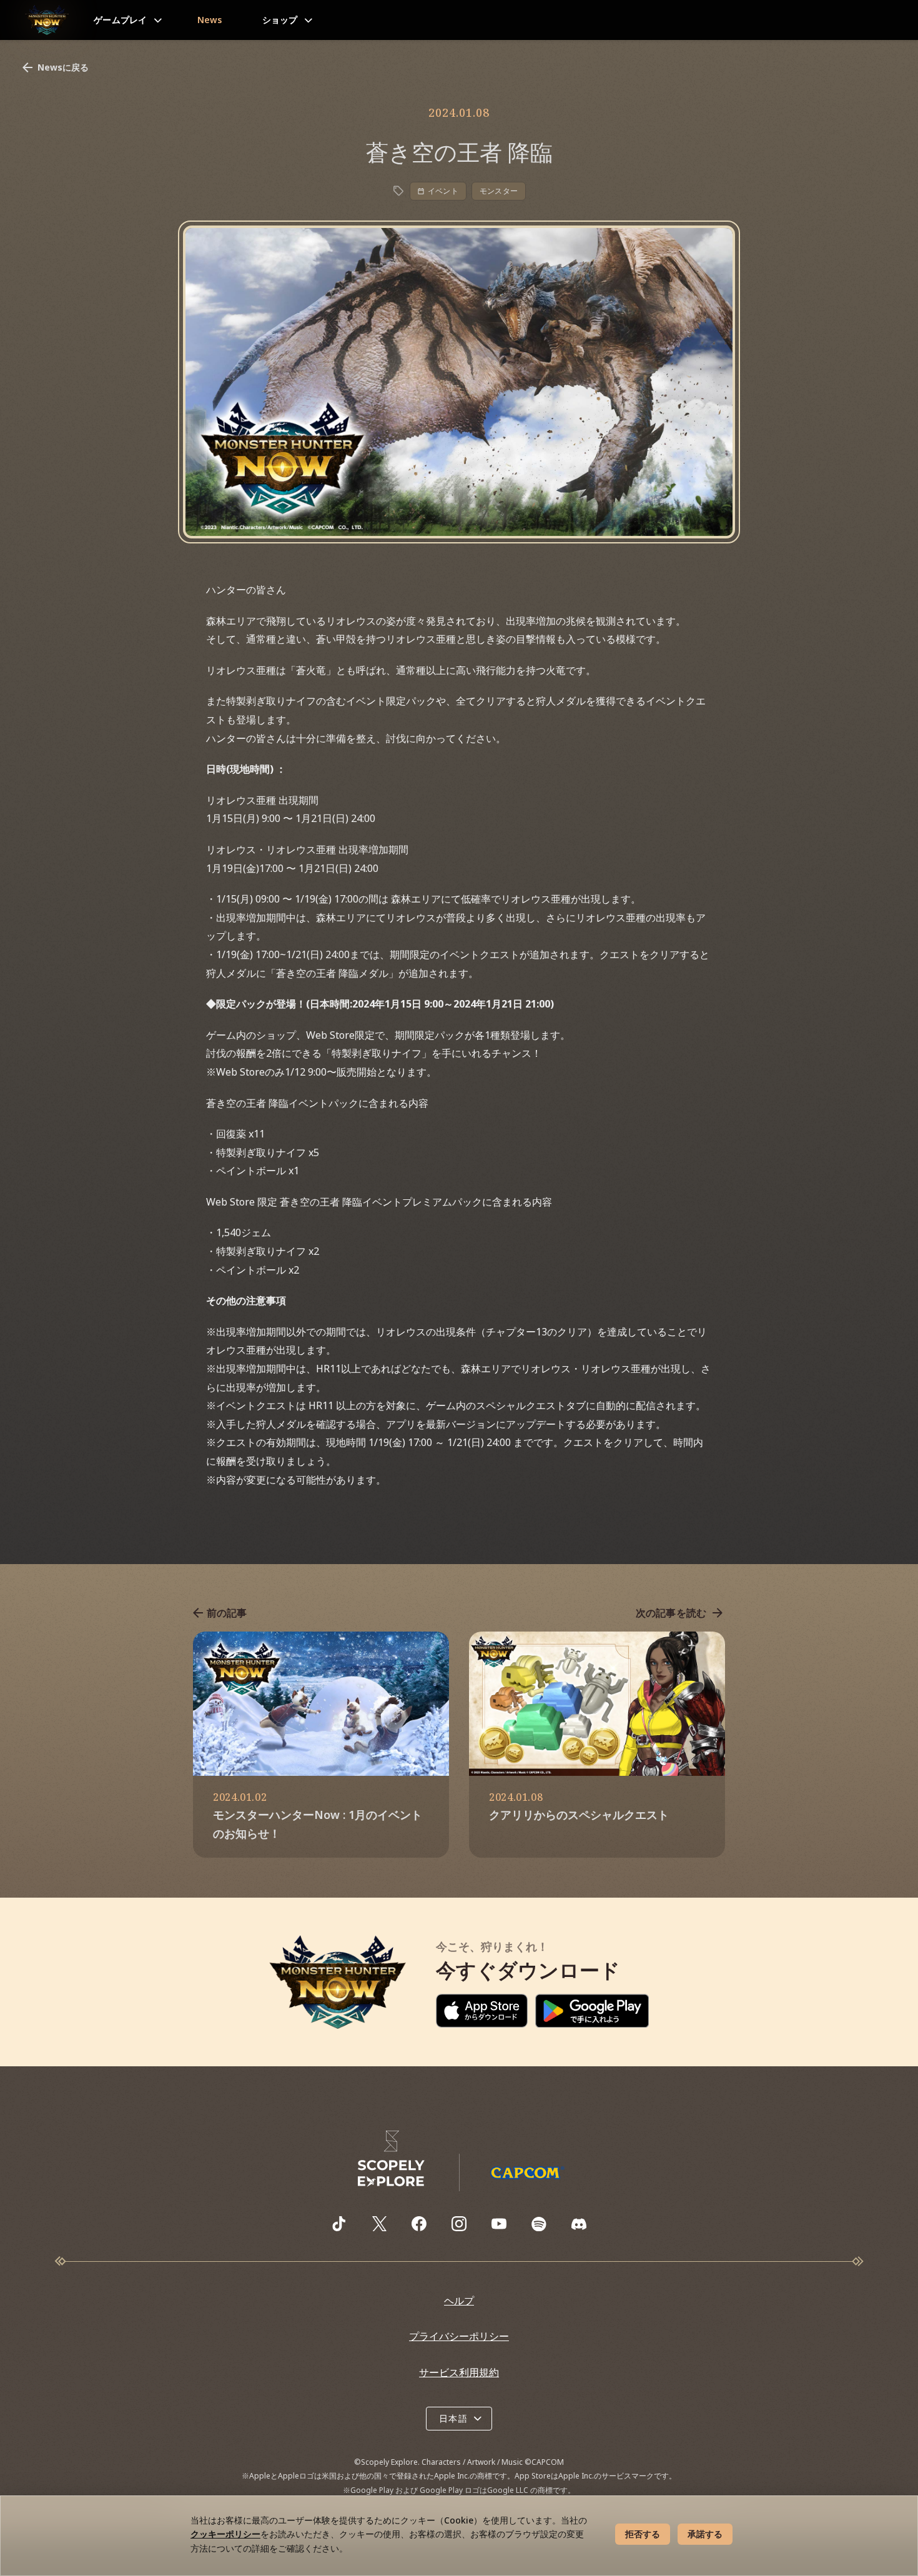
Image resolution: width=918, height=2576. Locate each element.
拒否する (643, 2534)
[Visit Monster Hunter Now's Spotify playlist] (539, 2224)
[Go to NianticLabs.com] (392, 2159)
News (210, 20)
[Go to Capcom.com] (527, 2172)
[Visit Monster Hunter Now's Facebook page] (419, 2224)
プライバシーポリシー (459, 2336)
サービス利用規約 (459, 2372)
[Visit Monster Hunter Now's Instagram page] (459, 2224)
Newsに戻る (63, 67)
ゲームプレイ (121, 20)
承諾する (705, 2534)
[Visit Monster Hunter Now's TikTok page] (339, 2224)
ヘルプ (459, 2301)
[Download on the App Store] (482, 2011)
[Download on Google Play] (592, 2011)
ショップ (280, 20)
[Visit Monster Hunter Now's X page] (379, 2224)
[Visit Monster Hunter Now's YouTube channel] (499, 2224)
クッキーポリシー (225, 2534)
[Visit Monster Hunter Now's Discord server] (579, 2224)
